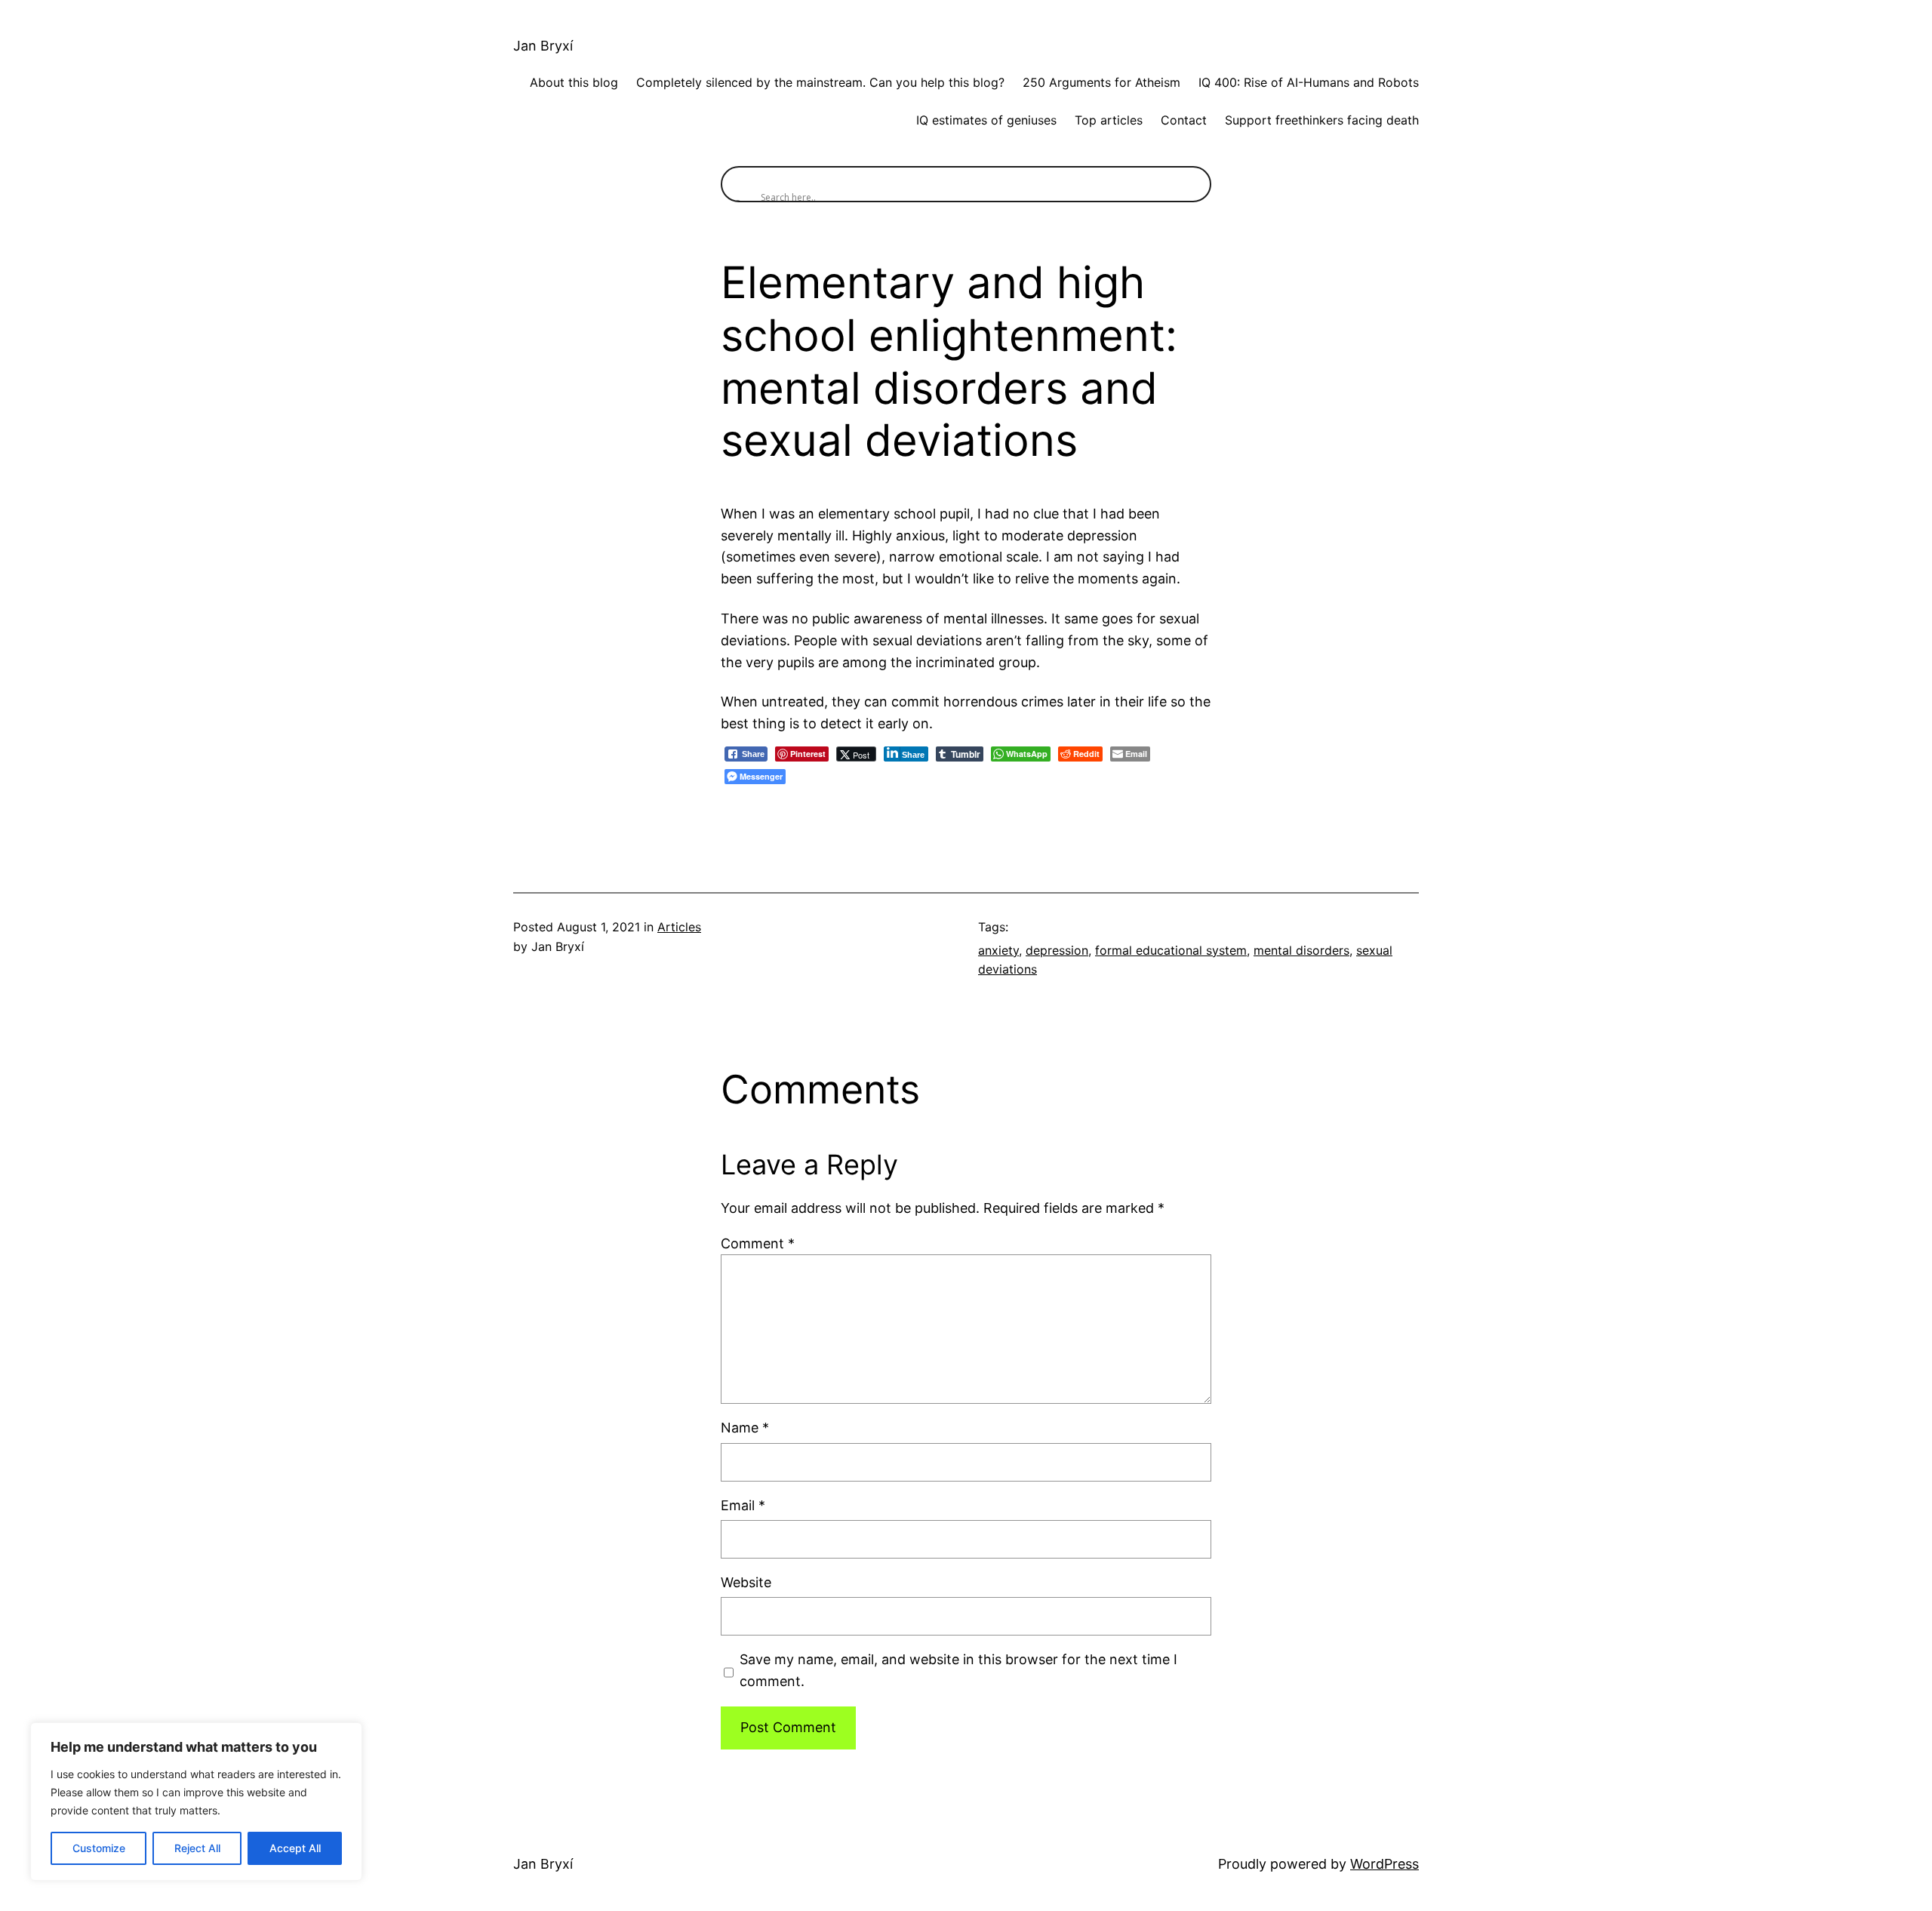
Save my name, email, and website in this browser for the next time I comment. (958, 1670)
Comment (758, 1243)
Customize (99, 1848)
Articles (679, 927)
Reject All (197, 1848)
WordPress (1384, 1864)
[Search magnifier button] (739, 184)
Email (743, 1505)
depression (1057, 950)
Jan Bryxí (543, 46)
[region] (196, 1802)
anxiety (998, 950)
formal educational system (1171, 950)
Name (745, 1428)
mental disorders (1301, 950)
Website (746, 1582)
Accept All (295, 1848)
